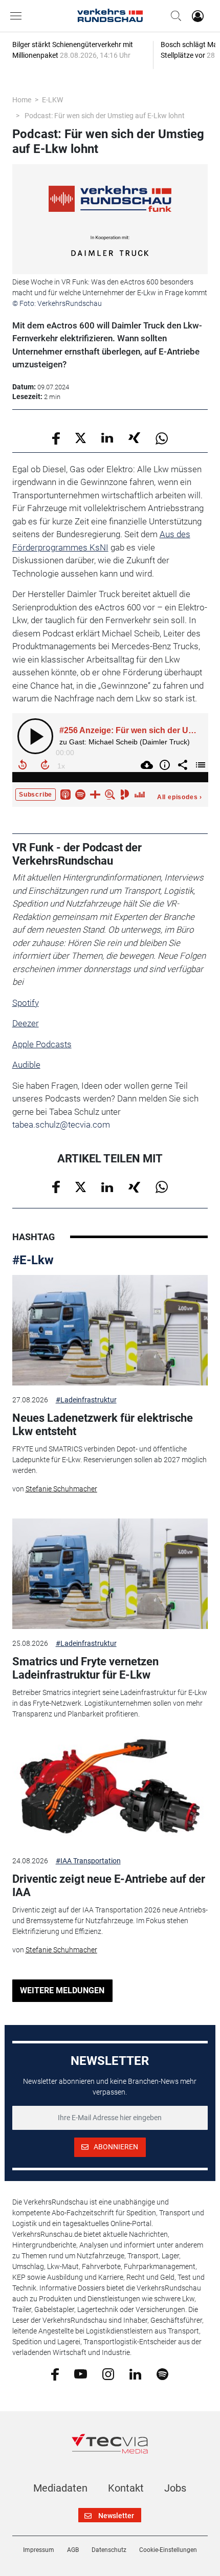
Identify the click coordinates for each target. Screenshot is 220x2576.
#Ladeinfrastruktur (86, 1400)
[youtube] (81, 2373)
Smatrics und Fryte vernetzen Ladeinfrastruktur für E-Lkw (85, 1668)
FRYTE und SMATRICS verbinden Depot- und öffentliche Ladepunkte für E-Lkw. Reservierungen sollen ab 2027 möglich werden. (109, 1460)
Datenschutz (109, 2550)
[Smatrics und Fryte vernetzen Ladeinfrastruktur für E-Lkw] (110, 1574)
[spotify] (162, 2373)
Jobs (175, 2488)
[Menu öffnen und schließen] (18, 16)
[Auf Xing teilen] (134, 437)
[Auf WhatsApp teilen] (162, 438)
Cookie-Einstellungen (168, 2550)
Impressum (39, 2550)
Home (22, 100)
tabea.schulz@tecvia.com (61, 1125)
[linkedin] (135, 2373)
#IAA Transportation (88, 1861)
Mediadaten (60, 2488)
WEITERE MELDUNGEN (62, 1990)
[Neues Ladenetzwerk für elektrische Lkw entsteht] (110, 1330)
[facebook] (55, 2374)
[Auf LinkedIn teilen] (107, 437)
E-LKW (52, 100)
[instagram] (108, 2373)
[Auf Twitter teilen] (81, 437)
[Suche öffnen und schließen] (173, 16)
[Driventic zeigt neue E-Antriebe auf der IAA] (110, 1791)
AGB (73, 2550)
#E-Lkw (33, 1260)
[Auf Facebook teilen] (56, 438)
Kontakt (126, 2488)
